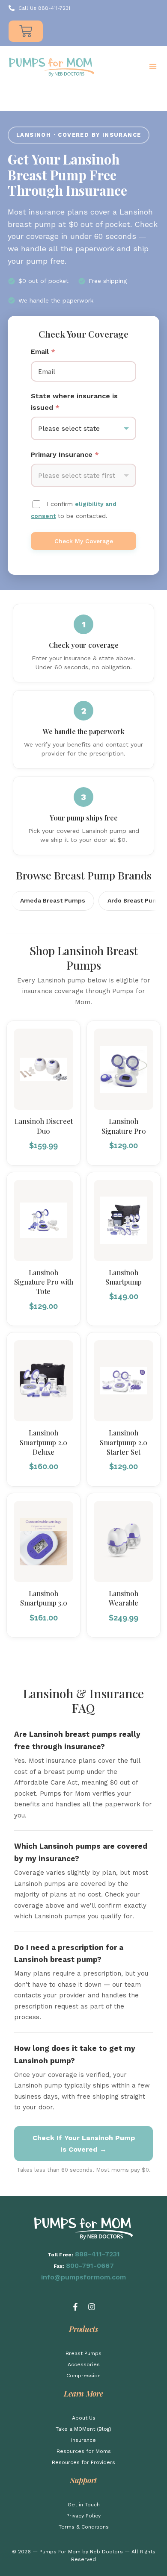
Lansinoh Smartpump (124, 1277)
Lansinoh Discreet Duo (44, 1126)
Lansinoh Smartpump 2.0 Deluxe (43, 1442)
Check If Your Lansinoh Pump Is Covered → (84, 2144)
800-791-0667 (90, 2266)
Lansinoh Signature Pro (124, 1126)
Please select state (69, 428)
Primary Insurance (65, 454)
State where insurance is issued (74, 402)
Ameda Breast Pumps (53, 900)
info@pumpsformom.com (83, 2277)
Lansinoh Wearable (124, 1598)
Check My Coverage (84, 541)
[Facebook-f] (75, 2307)
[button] (153, 66)
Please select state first (77, 475)
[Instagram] (92, 2307)
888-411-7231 (97, 2254)
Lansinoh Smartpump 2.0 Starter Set (124, 1442)
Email (43, 351)
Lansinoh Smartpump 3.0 (44, 1598)
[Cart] (26, 31)
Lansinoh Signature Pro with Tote (44, 1282)
